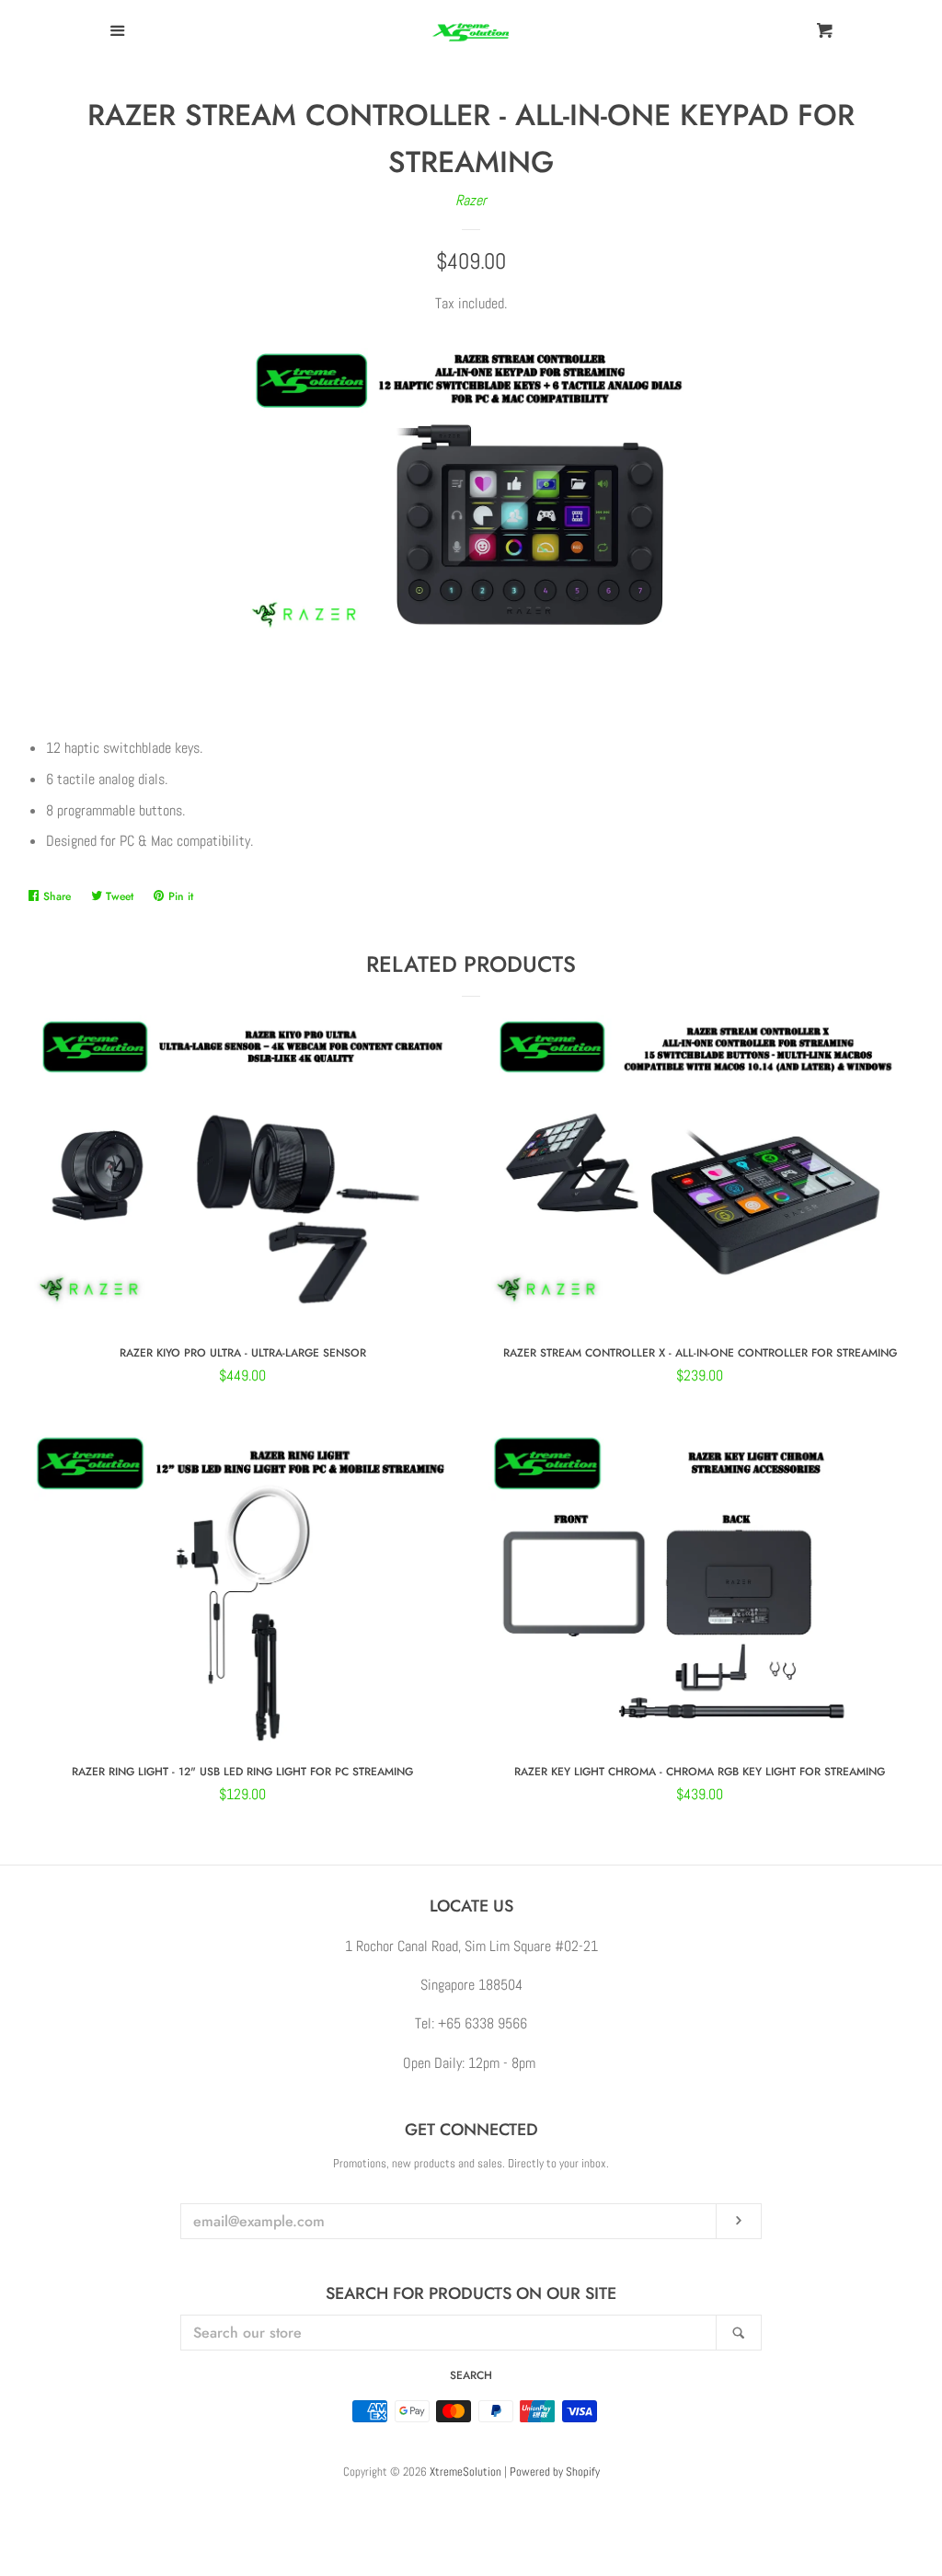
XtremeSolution (465, 2472)
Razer (471, 200)
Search (471, 2375)
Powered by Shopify (555, 2472)
